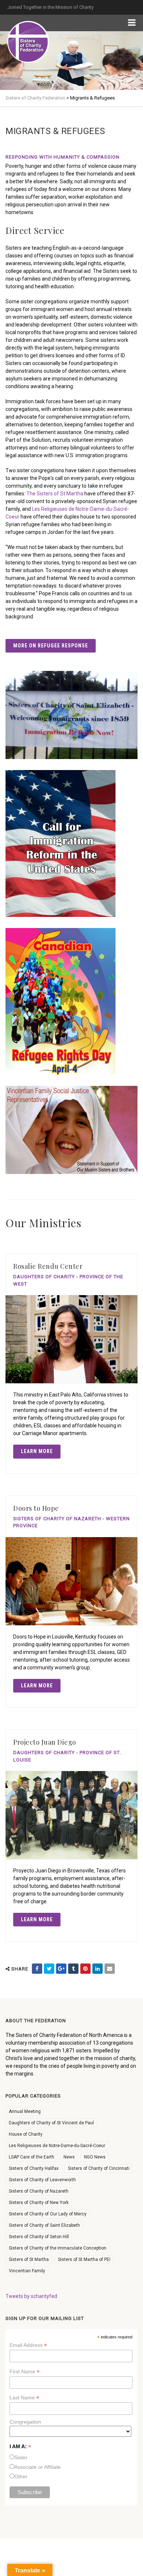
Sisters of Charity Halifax (34, 2168)
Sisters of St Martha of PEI (84, 2259)
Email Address (28, 2345)
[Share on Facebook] (37, 1969)
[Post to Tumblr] (73, 1969)
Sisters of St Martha (29, 2259)
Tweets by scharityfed (31, 2296)
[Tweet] (49, 1969)
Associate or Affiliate (38, 2467)
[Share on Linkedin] (98, 1969)
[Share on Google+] (61, 1969)
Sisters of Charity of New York (39, 2203)
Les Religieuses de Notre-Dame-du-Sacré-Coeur (57, 2146)
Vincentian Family (27, 2271)
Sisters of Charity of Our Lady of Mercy (48, 2214)
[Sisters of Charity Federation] (28, 42)
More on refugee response (51, 646)
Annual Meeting (25, 2111)
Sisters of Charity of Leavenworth (42, 2180)
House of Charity (26, 2134)
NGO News (95, 2157)
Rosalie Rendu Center (48, 1266)
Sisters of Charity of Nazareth (39, 2191)
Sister (21, 2457)
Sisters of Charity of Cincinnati (99, 2168)
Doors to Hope (36, 1508)
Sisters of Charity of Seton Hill (39, 2237)
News (69, 2157)
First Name (25, 2372)
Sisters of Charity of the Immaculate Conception (58, 2248)
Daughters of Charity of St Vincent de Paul (51, 2123)
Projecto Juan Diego (45, 1742)
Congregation (25, 2422)
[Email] (110, 1969)
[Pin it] (85, 1969)
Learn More (37, 1451)
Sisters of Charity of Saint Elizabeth (44, 2225)
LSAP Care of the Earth (32, 2157)
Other (21, 2476)
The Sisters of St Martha (55, 494)
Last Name (24, 2398)
